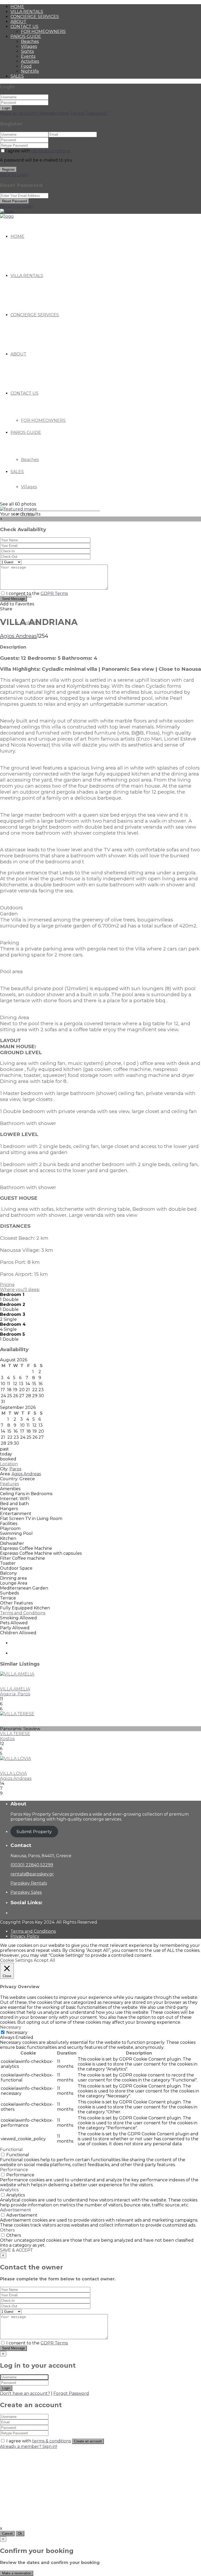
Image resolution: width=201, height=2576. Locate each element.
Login (6, 108)
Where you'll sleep (20, 1290)
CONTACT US (24, 27)
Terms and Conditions (23, 1613)
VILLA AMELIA (15, 1689)
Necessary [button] (11, 2027)
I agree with (38, 151)
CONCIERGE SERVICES (35, 17)
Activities (30, 61)
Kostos (7, 1739)
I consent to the (37, 593)
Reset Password (15, 201)
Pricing (7, 1285)
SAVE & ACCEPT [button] (16, 2250)
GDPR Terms (54, 593)
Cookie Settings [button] (16, 1960)
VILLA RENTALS (27, 12)
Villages (29, 46)
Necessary (17, 2032)
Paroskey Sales (26, 1892)
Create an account (88, 2441)
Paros (15, 1469)
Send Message (13, 599)
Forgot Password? (89, 113)
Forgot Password (71, 2393)
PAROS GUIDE (26, 36)
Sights (27, 51)
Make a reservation (17, 2573)
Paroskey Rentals (29, 1883)
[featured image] (19, 509)
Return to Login (17, 206)
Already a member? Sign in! (29, 2446)
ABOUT (18, 22)
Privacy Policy (25, 1936)
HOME (17, 7)
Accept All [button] (44, 1960)
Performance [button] (14, 2170)
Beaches (30, 41)
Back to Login (14, 175)
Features (9, 1484)
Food (26, 66)
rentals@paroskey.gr (32, 1874)
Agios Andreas (18, 636)
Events (28, 56)
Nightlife (30, 71)
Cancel (7, 2534)
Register (8, 170)
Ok (20, 2534)
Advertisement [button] (16, 2210)
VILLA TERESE (15, 1734)
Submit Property (34, 1832)
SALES (17, 76)
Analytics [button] (9, 2190)
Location (9, 1464)
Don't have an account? (25, 2393)
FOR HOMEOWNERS (43, 31)
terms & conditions (51, 151)
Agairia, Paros (15, 1694)
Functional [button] (11, 2150)
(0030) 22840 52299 (32, 1865)
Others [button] (7, 2230)
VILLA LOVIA (13, 1773)
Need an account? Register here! (35, 113)
